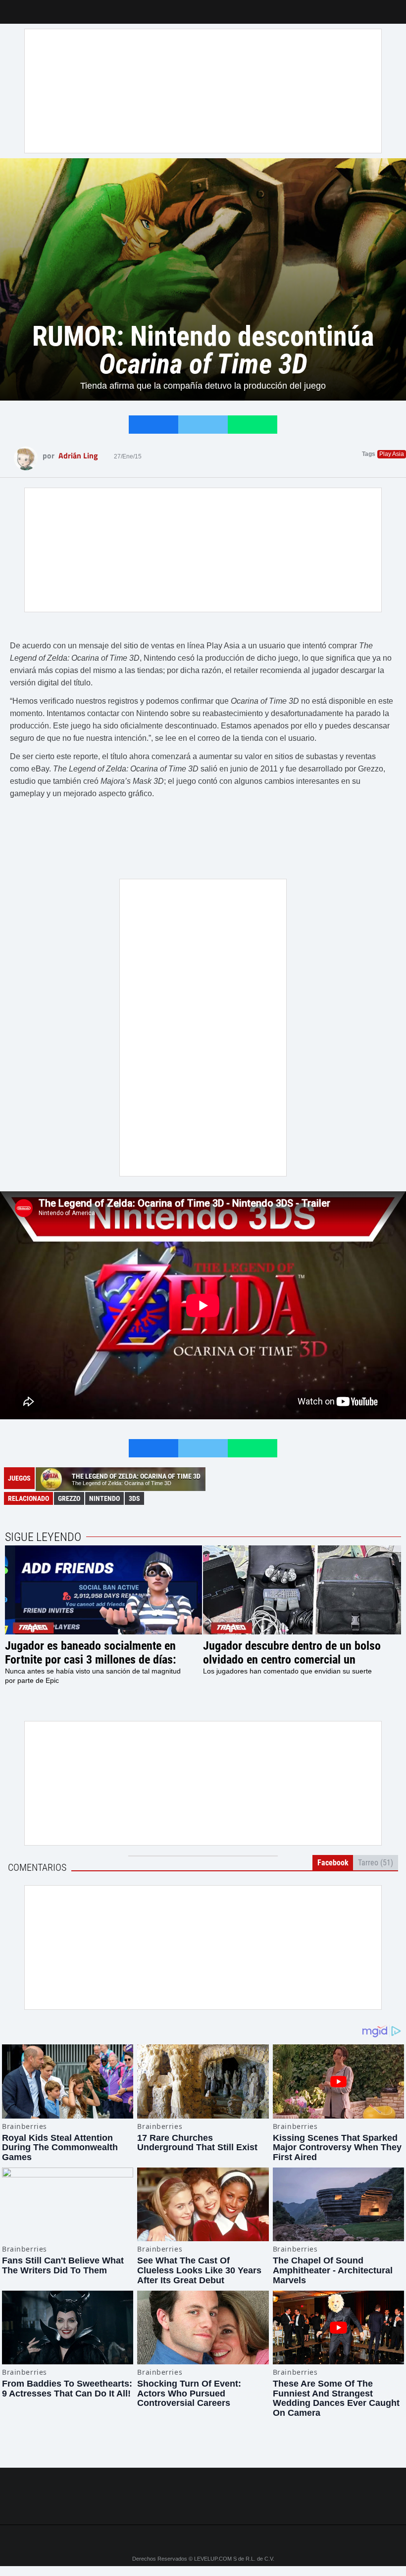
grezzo (69, 1498)
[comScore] (203, 2506)
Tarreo (14, 7)
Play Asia (392, 454)
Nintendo (104, 1498)
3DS (134, 1498)
